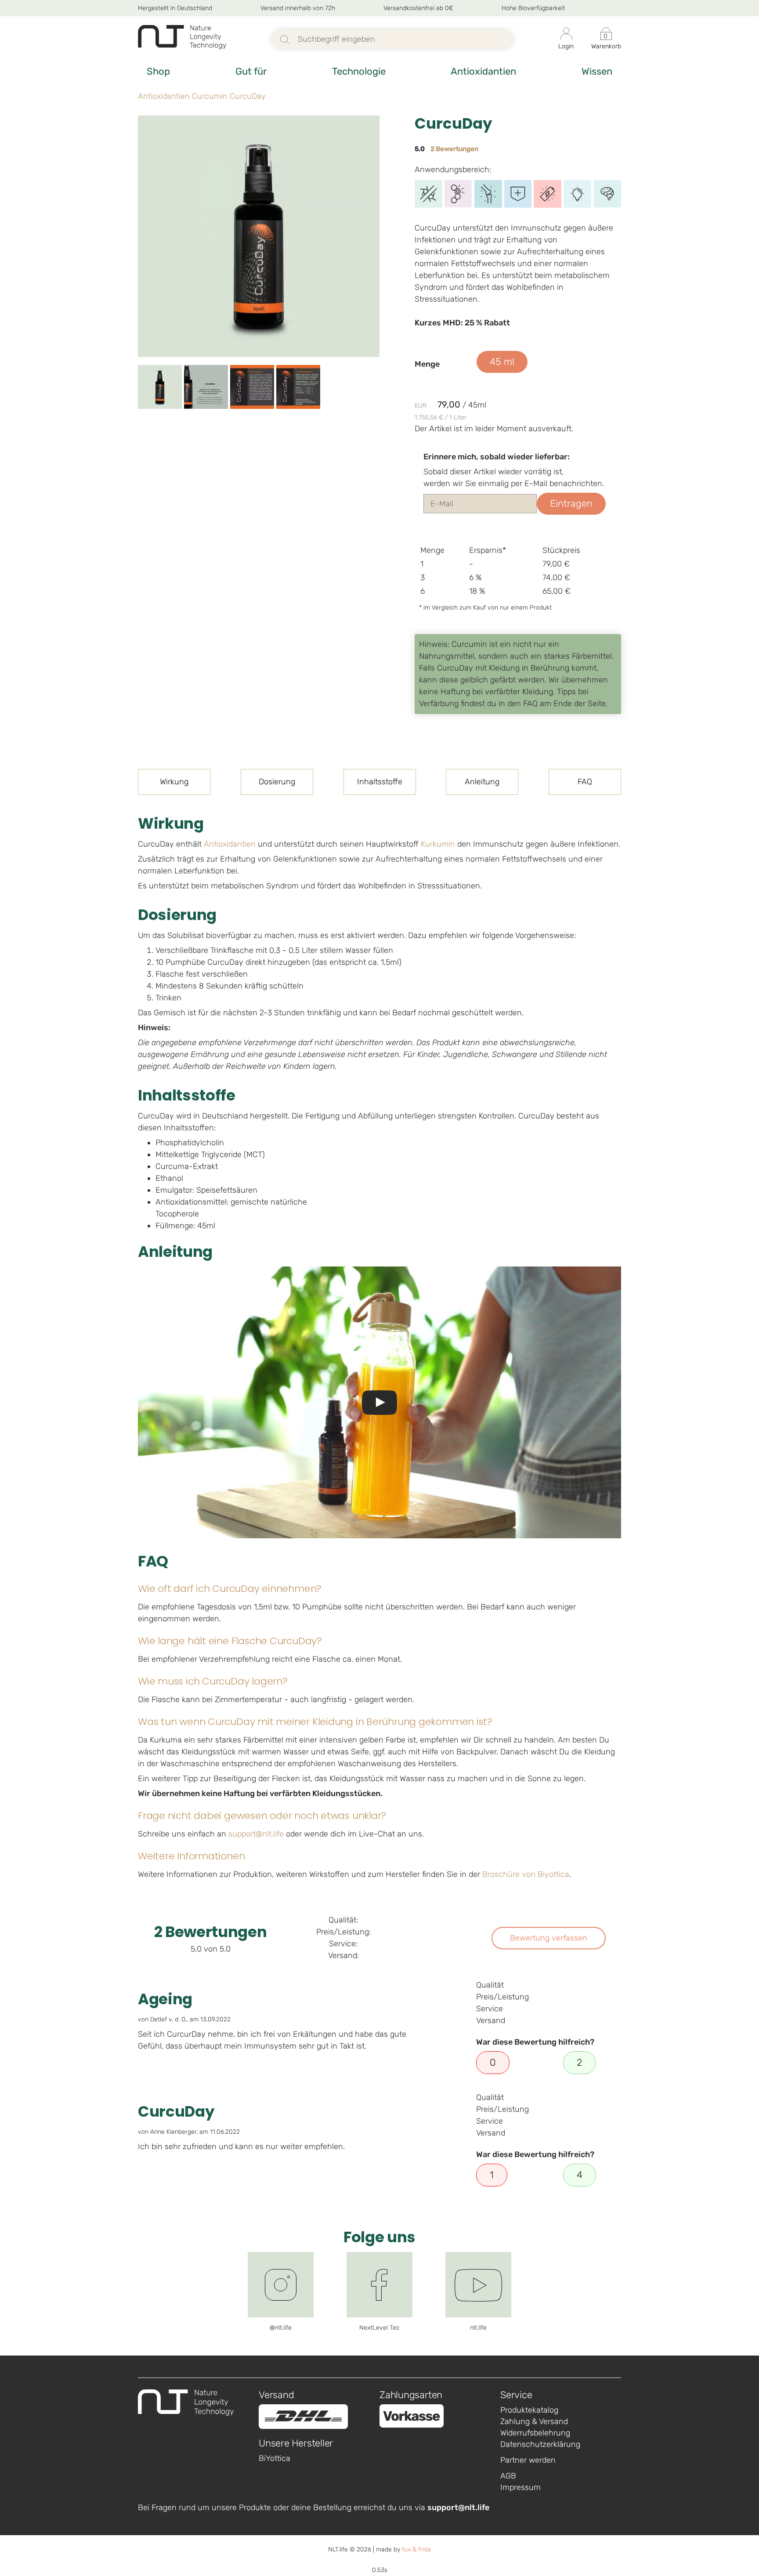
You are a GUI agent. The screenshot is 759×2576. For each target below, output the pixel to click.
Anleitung (482, 782)
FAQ (585, 782)
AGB (508, 2476)
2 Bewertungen (454, 149)
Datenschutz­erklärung (540, 2444)
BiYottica (275, 2458)
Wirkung (174, 782)
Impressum (520, 2487)
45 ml (502, 362)
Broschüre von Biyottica (526, 1874)
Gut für (251, 71)
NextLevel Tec (379, 2328)
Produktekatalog (529, 2410)
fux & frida (416, 2549)
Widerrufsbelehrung (535, 2433)
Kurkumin (438, 844)
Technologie (359, 71)
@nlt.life (281, 2328)
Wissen (597, 71)
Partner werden (528, 2460)
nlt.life (478, 2328)
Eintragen (571, 503)
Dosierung (277, 782)
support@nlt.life (256, 1834)
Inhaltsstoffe (380, 782)
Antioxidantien (483, 71)
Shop (158, 71)
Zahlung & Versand (534, 2421)
